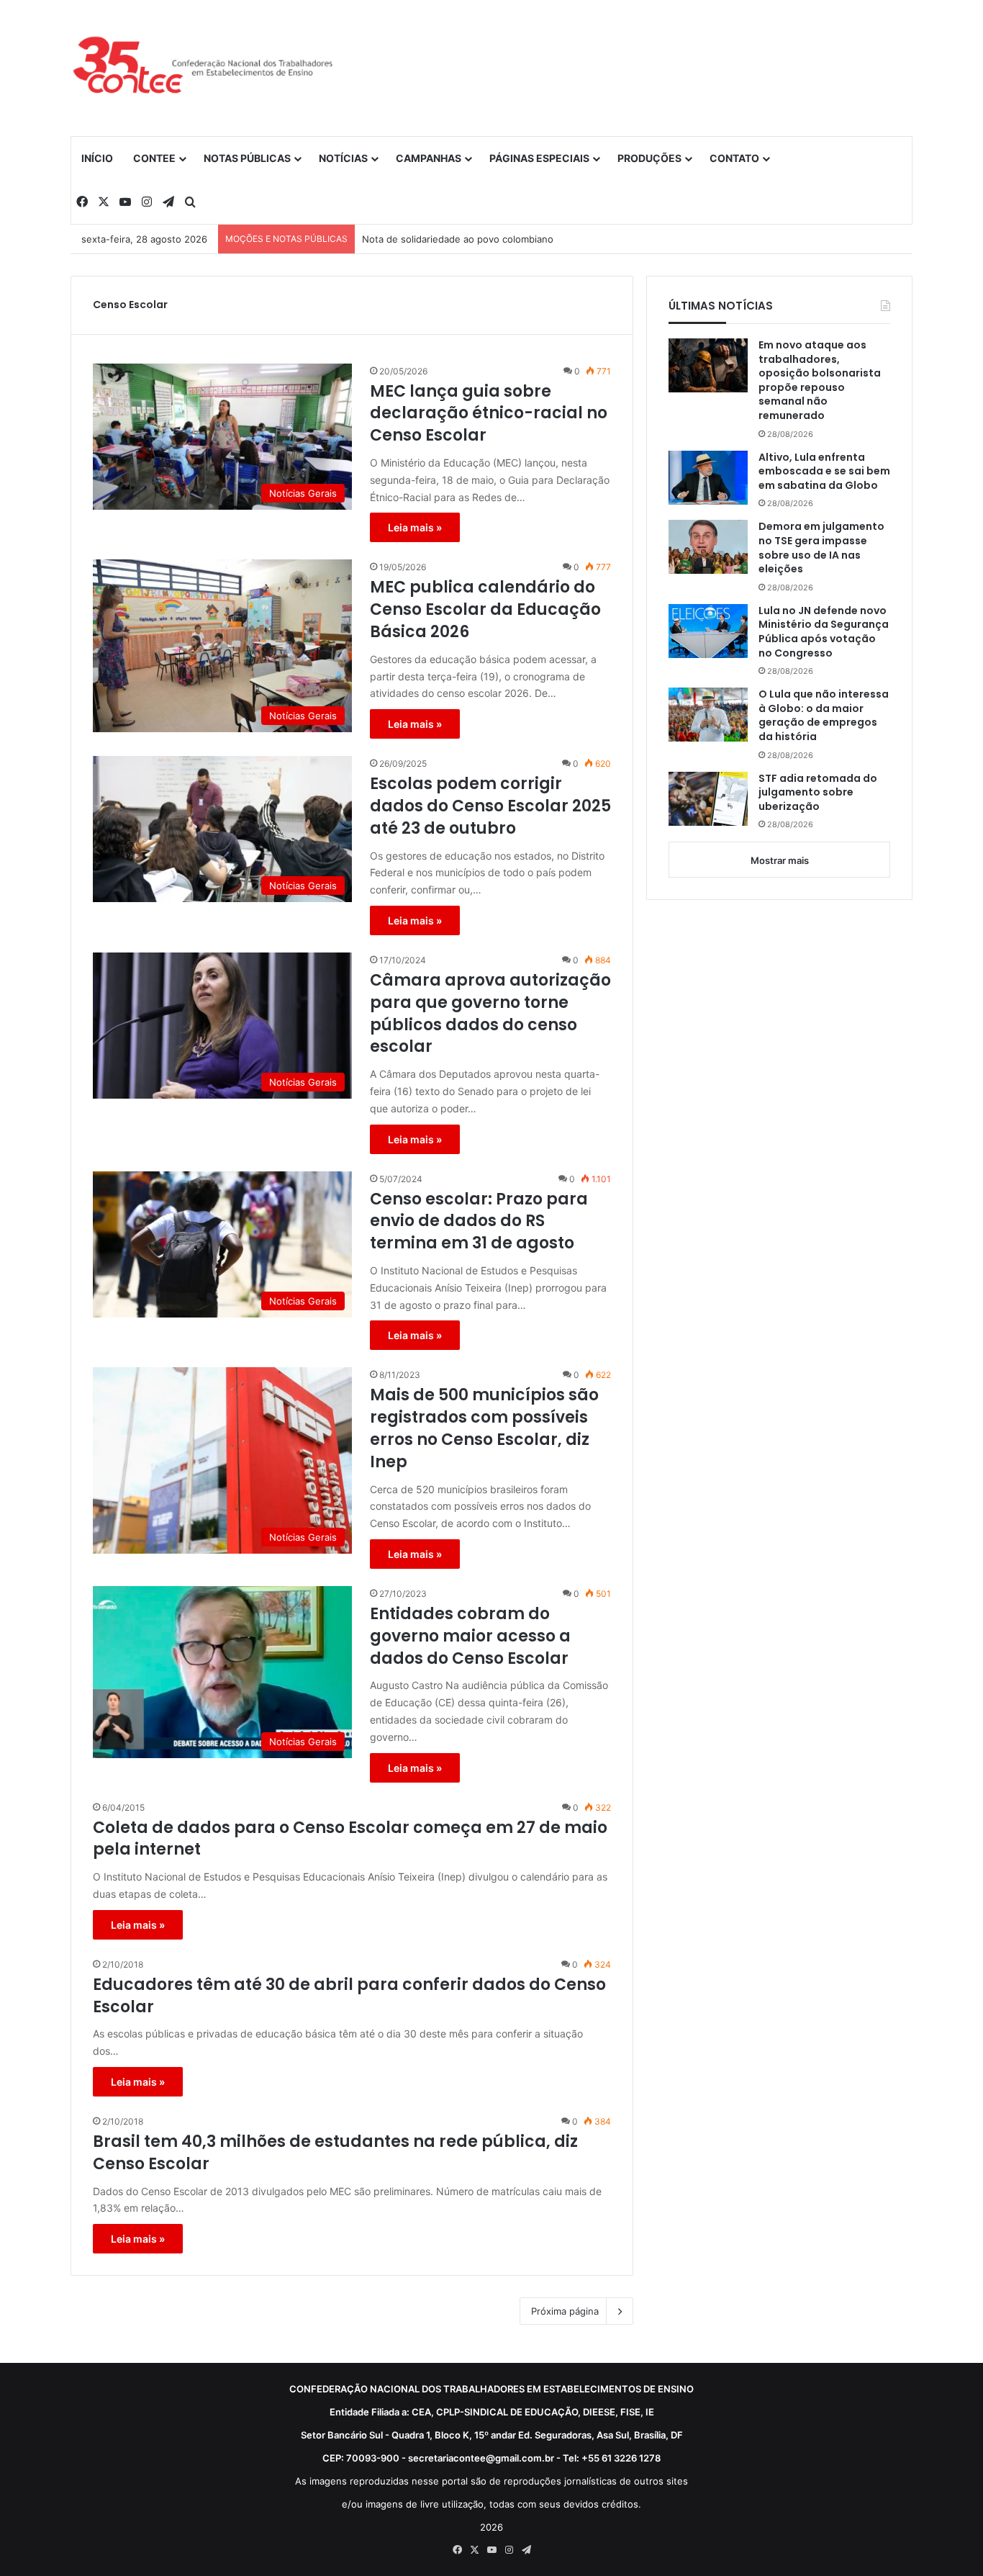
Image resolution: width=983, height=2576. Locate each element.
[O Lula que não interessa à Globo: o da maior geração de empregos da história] (708, 715)
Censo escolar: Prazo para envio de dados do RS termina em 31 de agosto (479, 1222)
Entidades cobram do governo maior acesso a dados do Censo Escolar (470, 1636)
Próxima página (565, 2311)
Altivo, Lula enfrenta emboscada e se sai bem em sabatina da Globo (824, 472)
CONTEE (154, 158)
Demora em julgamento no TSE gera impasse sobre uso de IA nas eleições (821, 548)
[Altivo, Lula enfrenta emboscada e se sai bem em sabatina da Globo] (708, 478)
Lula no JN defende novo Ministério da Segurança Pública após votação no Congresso (824, 632)
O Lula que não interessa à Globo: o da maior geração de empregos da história (824, 716)
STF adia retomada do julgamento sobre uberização (818, 793)
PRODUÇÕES (649, 158)
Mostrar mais (780, 860)
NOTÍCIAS (343, 158)
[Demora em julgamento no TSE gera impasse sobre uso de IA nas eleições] (708, 547)
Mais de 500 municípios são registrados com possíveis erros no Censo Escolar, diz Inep (484, 1428)
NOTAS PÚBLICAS (247, 158)
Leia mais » (415, 527)
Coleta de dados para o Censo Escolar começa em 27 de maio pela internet (350, 1839)
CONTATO (734, 158)
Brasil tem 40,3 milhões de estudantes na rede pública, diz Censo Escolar (335, 2153)
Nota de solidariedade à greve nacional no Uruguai (476, 239)
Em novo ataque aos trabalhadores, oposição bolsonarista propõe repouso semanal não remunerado (820, 380)
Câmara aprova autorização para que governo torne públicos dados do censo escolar (490, 1014)
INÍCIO (97, 158)
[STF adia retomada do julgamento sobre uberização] (708, 799)
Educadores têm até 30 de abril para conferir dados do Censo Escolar (349, 1996)
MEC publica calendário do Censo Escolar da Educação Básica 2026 (485, 610)
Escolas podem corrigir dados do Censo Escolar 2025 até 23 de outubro (490, 806)
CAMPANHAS (429, 158)
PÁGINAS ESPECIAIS (539, 158)
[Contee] (204, 68)
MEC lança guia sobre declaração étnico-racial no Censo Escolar (489, 414)
